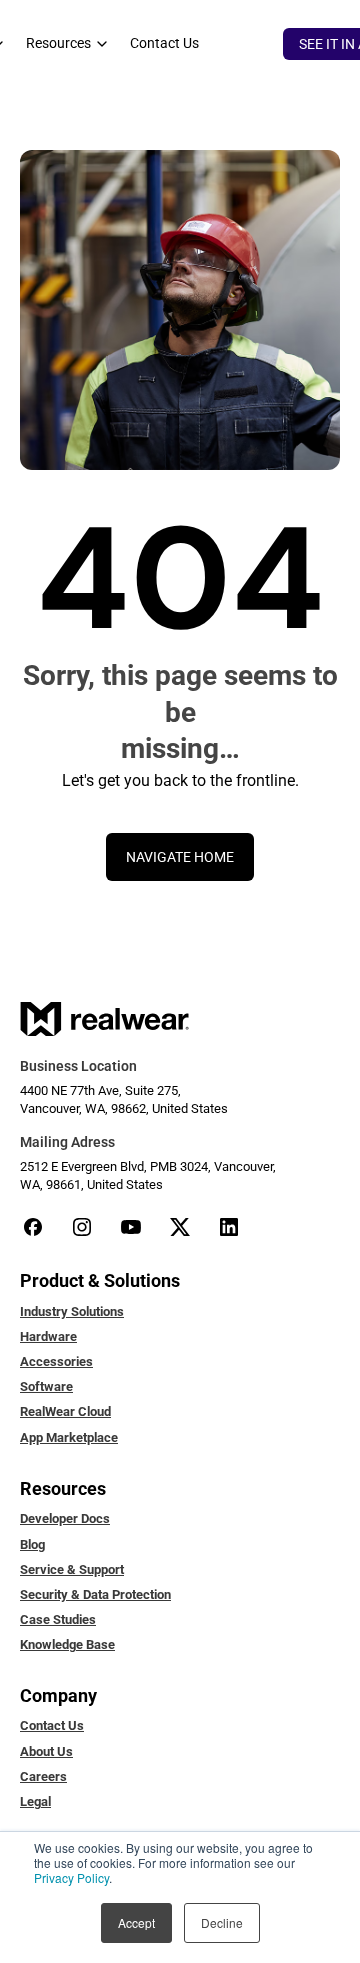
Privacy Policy (71, 1877)
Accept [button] (136, 1922)
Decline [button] (222, 1922)
